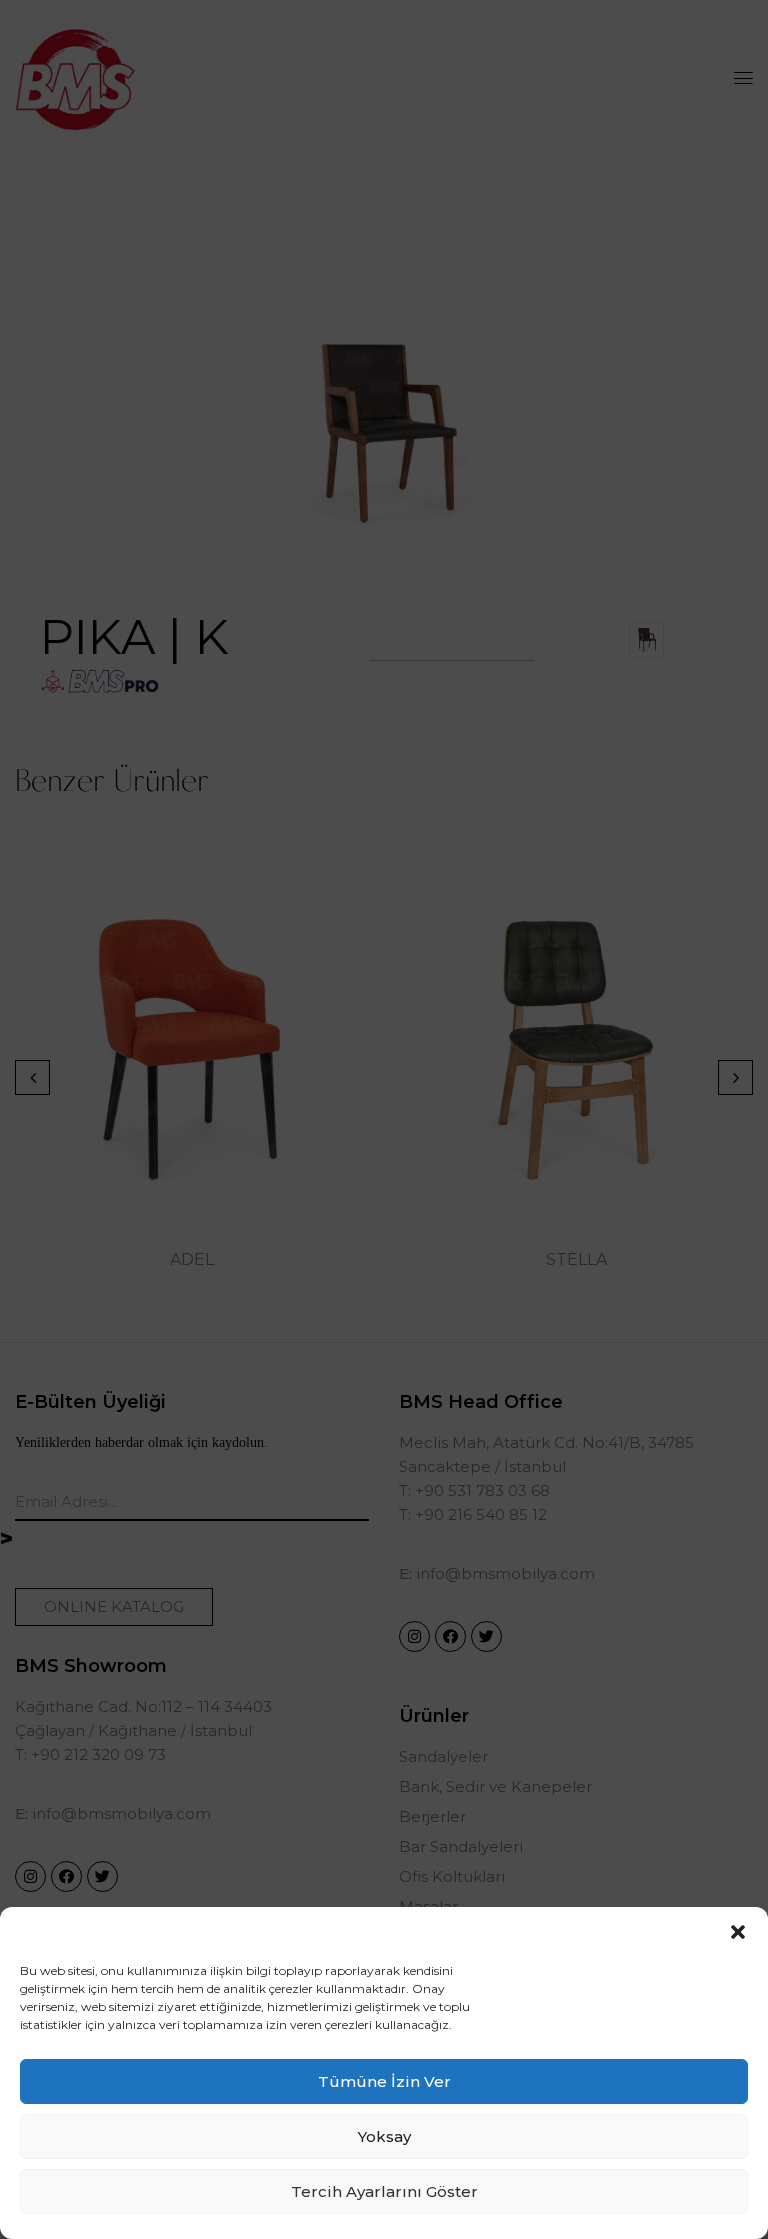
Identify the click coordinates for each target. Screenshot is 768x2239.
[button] (738, 1932)
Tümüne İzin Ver (384, 2081)
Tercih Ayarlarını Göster (384, 2191)
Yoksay (384, 2136)
